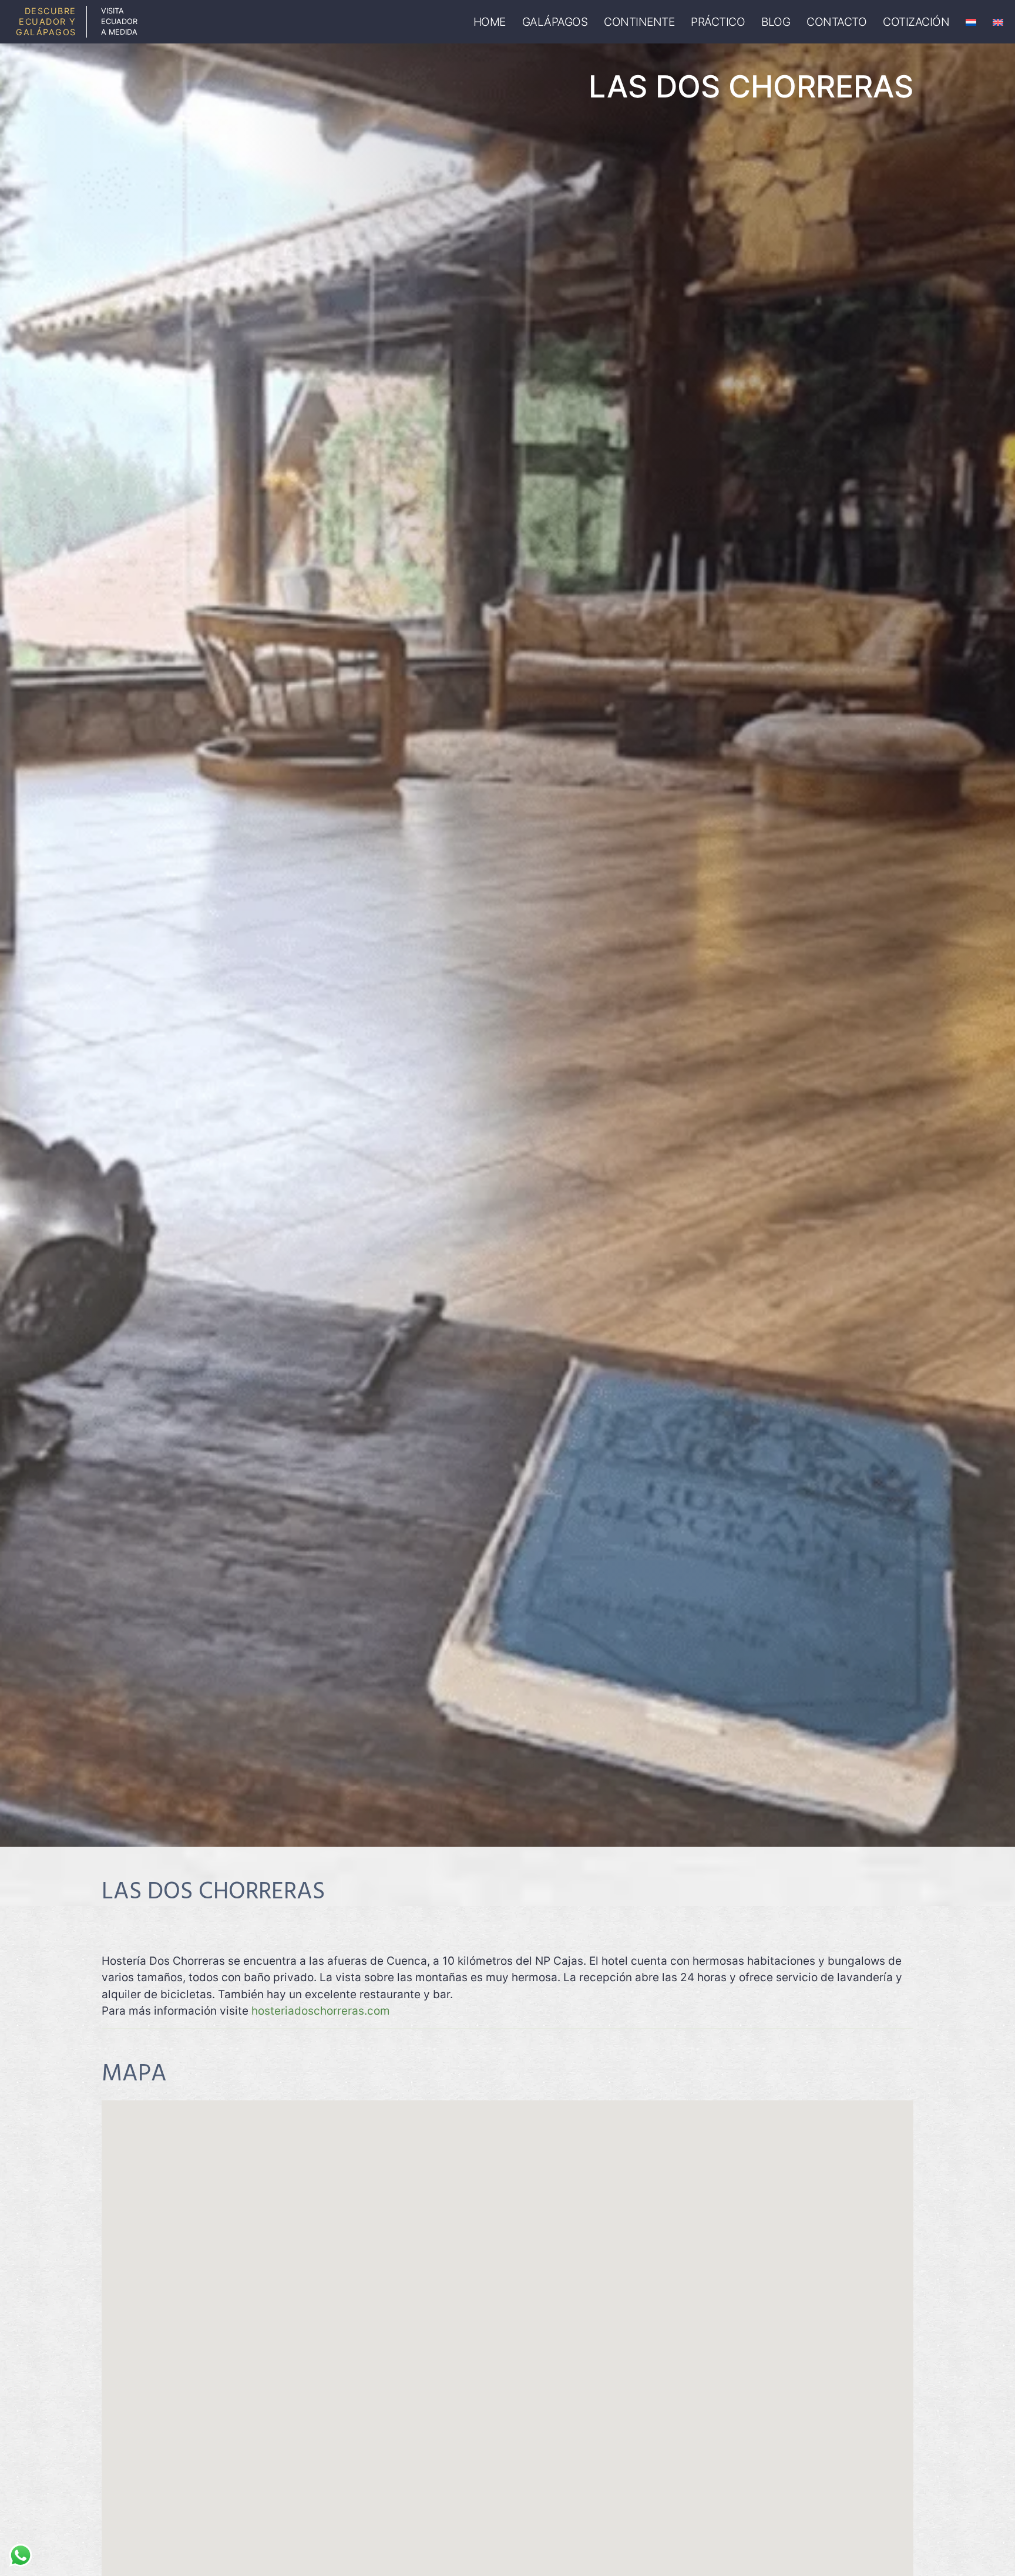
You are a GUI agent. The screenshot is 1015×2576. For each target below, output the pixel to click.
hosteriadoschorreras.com (321, 2011)
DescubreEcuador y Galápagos (46, 21)
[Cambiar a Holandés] (971, 22)
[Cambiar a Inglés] (998, 22)
